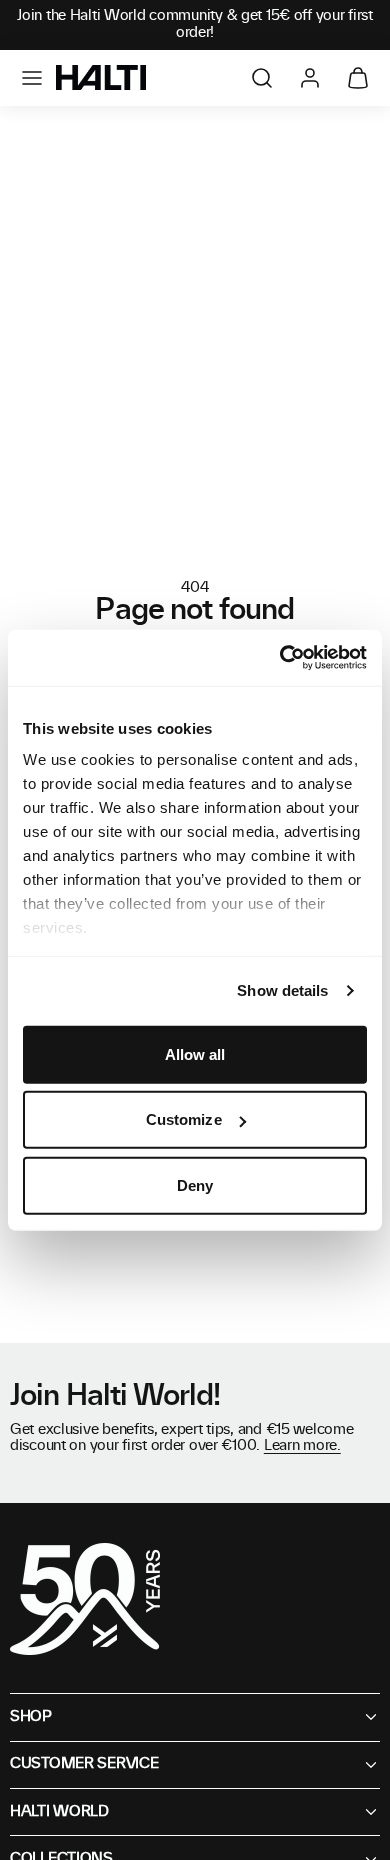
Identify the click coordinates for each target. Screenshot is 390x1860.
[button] (32, 78)
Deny (195, 1184)
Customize (184, 1119)
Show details (282, 990)
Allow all (195, 1053)
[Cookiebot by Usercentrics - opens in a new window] (280, 658)
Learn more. (302, 1446)
